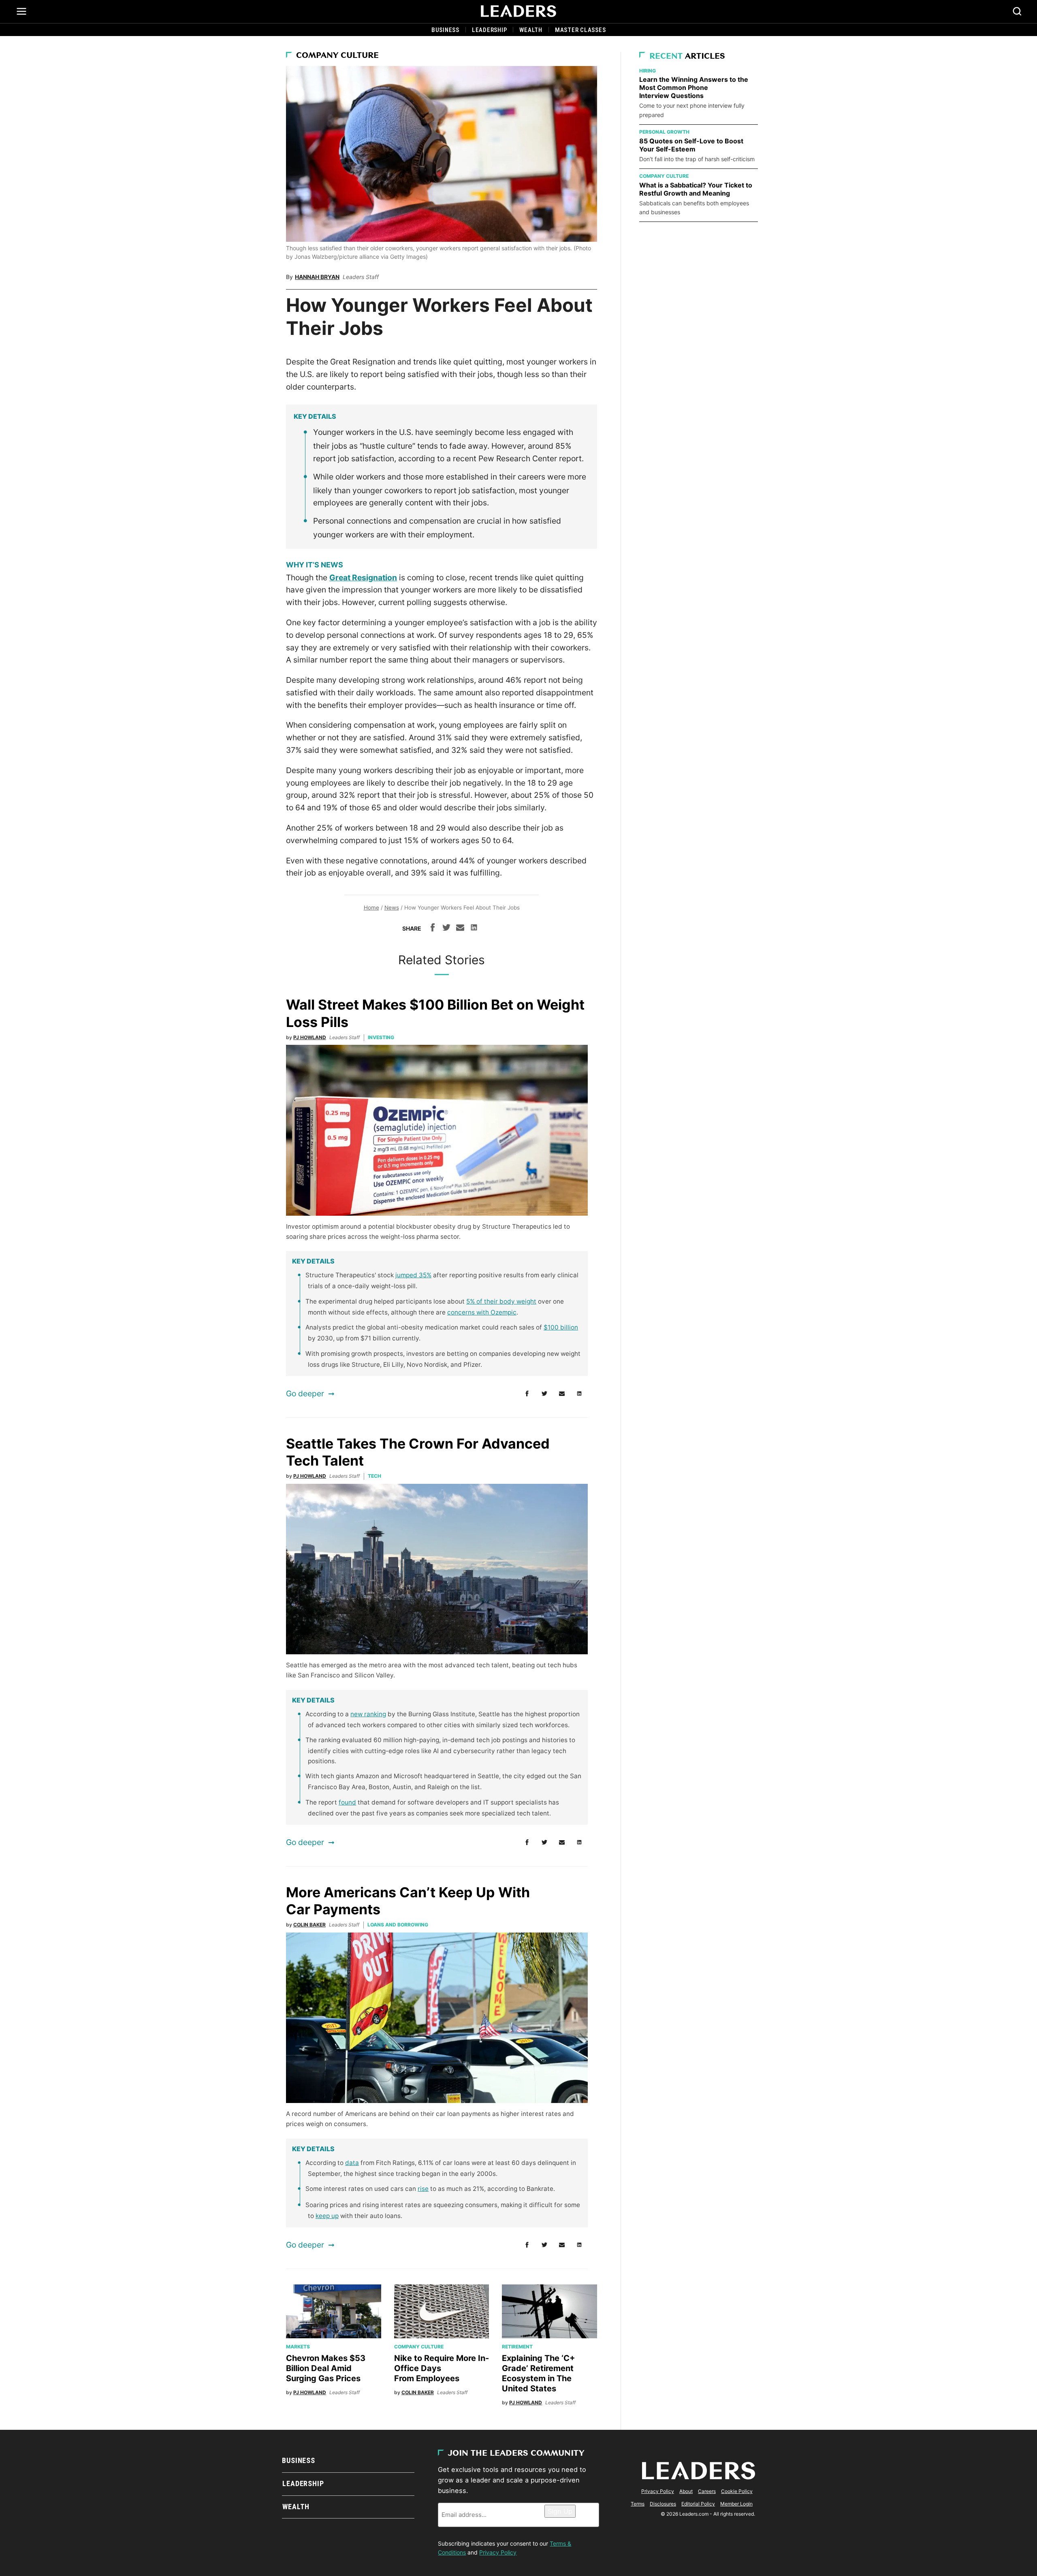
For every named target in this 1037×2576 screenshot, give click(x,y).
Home (371, 908)
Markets (298, 2347)
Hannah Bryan (317, 277)
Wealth (531, 30)
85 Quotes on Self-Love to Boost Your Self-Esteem (691, 145)
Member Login (736, 2504)
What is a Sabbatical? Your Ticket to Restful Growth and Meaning (696, 189)
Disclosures (663, 2504)
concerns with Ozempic (482, 1312)
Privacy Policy (498, 2552)
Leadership (490, 30)
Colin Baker (309, 1925)
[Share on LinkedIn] (474, 929)
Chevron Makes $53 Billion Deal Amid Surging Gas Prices (326, 2368)
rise (423, 2189)
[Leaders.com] (518, 11)
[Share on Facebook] (433, 929)
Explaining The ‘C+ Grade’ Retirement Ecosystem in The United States (539, 2373)
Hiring (648, 71)
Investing (381, 1037)
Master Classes (580, 30)
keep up (327, 2216)
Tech (374, 1476)
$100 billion (561, 1327)
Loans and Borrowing (398, 1925)
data (352, 2163)
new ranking (368, 1714)
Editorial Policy (698, 2504)
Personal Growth (664, 132)
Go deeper (305, 1393)
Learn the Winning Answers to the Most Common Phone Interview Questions (694, 87)
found (347, 1802)
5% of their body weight (501, 1301)
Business (445, 30)
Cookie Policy (737, 2491)
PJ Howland (310, 1037)
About (686, 2491)
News (392, 908)
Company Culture (337, 56)
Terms (638, 2504)
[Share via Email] (460, 929)
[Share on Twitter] (446, 929)
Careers (707, 2491)
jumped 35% (413, 1275)
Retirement (517, 2347)
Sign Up (560, 2511)
